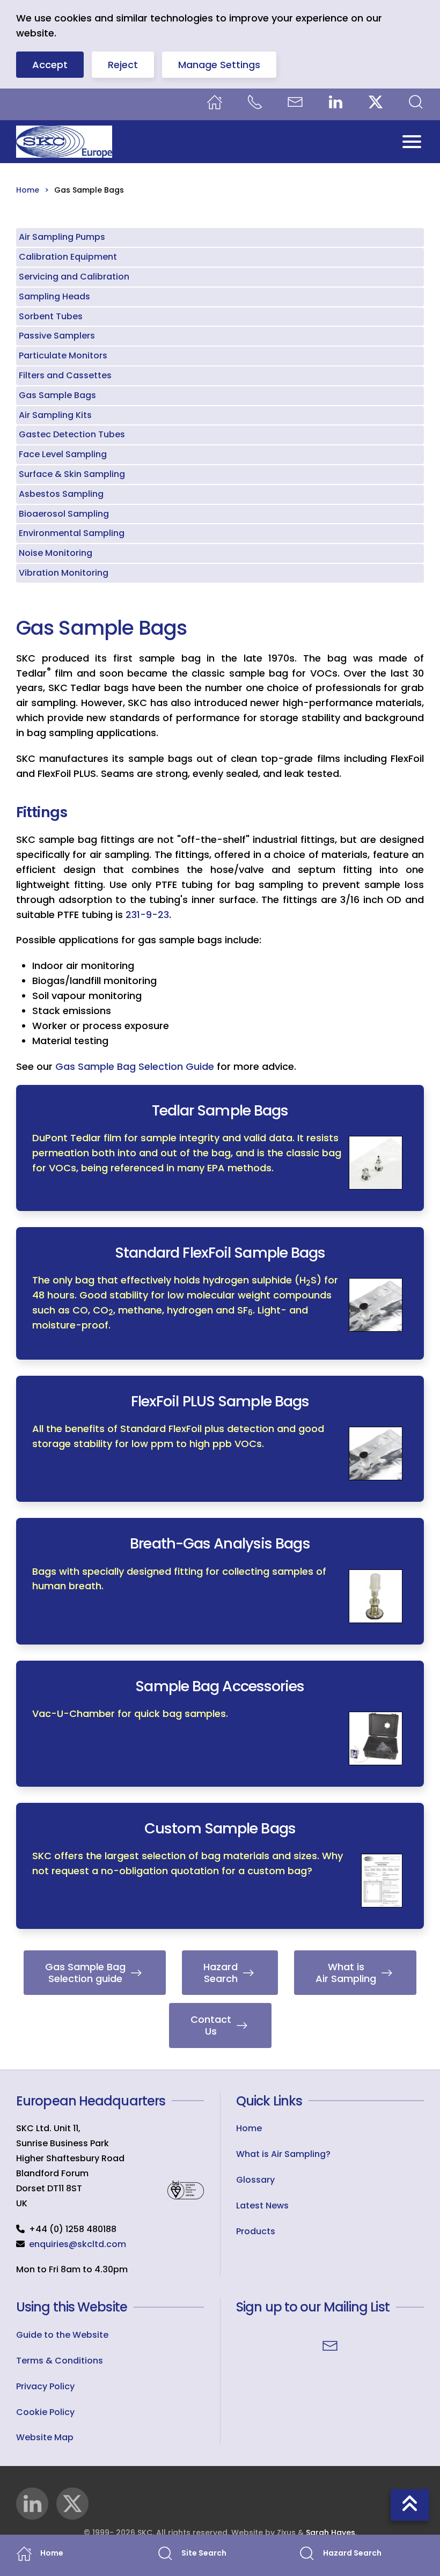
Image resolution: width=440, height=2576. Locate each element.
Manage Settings (219, 65)
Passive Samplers (57, 336)
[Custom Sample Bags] (220, 1866)
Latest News (262, 2206)
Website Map (45, 2437)
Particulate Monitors (63, 355)
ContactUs (211, 2025)
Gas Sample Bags (57, 395)
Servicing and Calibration (74, 277)
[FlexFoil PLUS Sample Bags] (220, 1439)
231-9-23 (147, 915)
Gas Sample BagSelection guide (85, 1973)
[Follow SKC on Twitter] (72, 2504)
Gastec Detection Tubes (72, 434)
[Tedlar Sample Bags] (220, 1148)
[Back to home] (64, 142)
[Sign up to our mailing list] (330, 2345)
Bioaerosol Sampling (64, 514)
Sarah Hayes (331, 2533)
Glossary (255, 2180)
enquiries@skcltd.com (78, 2244)
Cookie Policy (45, 2412)
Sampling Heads (54, 296)
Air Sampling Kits (55, 415)
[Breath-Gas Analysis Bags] (220, 1581)
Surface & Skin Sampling (72, 474)
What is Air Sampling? (283, 2154)
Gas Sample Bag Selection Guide (135, 1066)
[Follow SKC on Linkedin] (32, 2504)
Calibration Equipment (68, 257)
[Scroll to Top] (410, 2505)
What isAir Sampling (346, 1973)
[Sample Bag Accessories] (220, 1724)
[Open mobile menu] (412, 141)
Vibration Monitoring (64, 573)
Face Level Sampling (63, 454)
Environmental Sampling (72, 533)
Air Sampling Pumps (62, 237)
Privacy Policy (45, 2386)
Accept (50, 65)
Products (256, 2231)
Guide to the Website (62, 2335)
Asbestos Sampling (61, 494)
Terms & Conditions (60, 2361)
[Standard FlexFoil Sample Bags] (220, 1293)
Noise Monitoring (56, 553)
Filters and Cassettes (65, 375)
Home (249, 2128)
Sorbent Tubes (51, 316)
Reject (123, 65)
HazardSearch (221, 1973)
